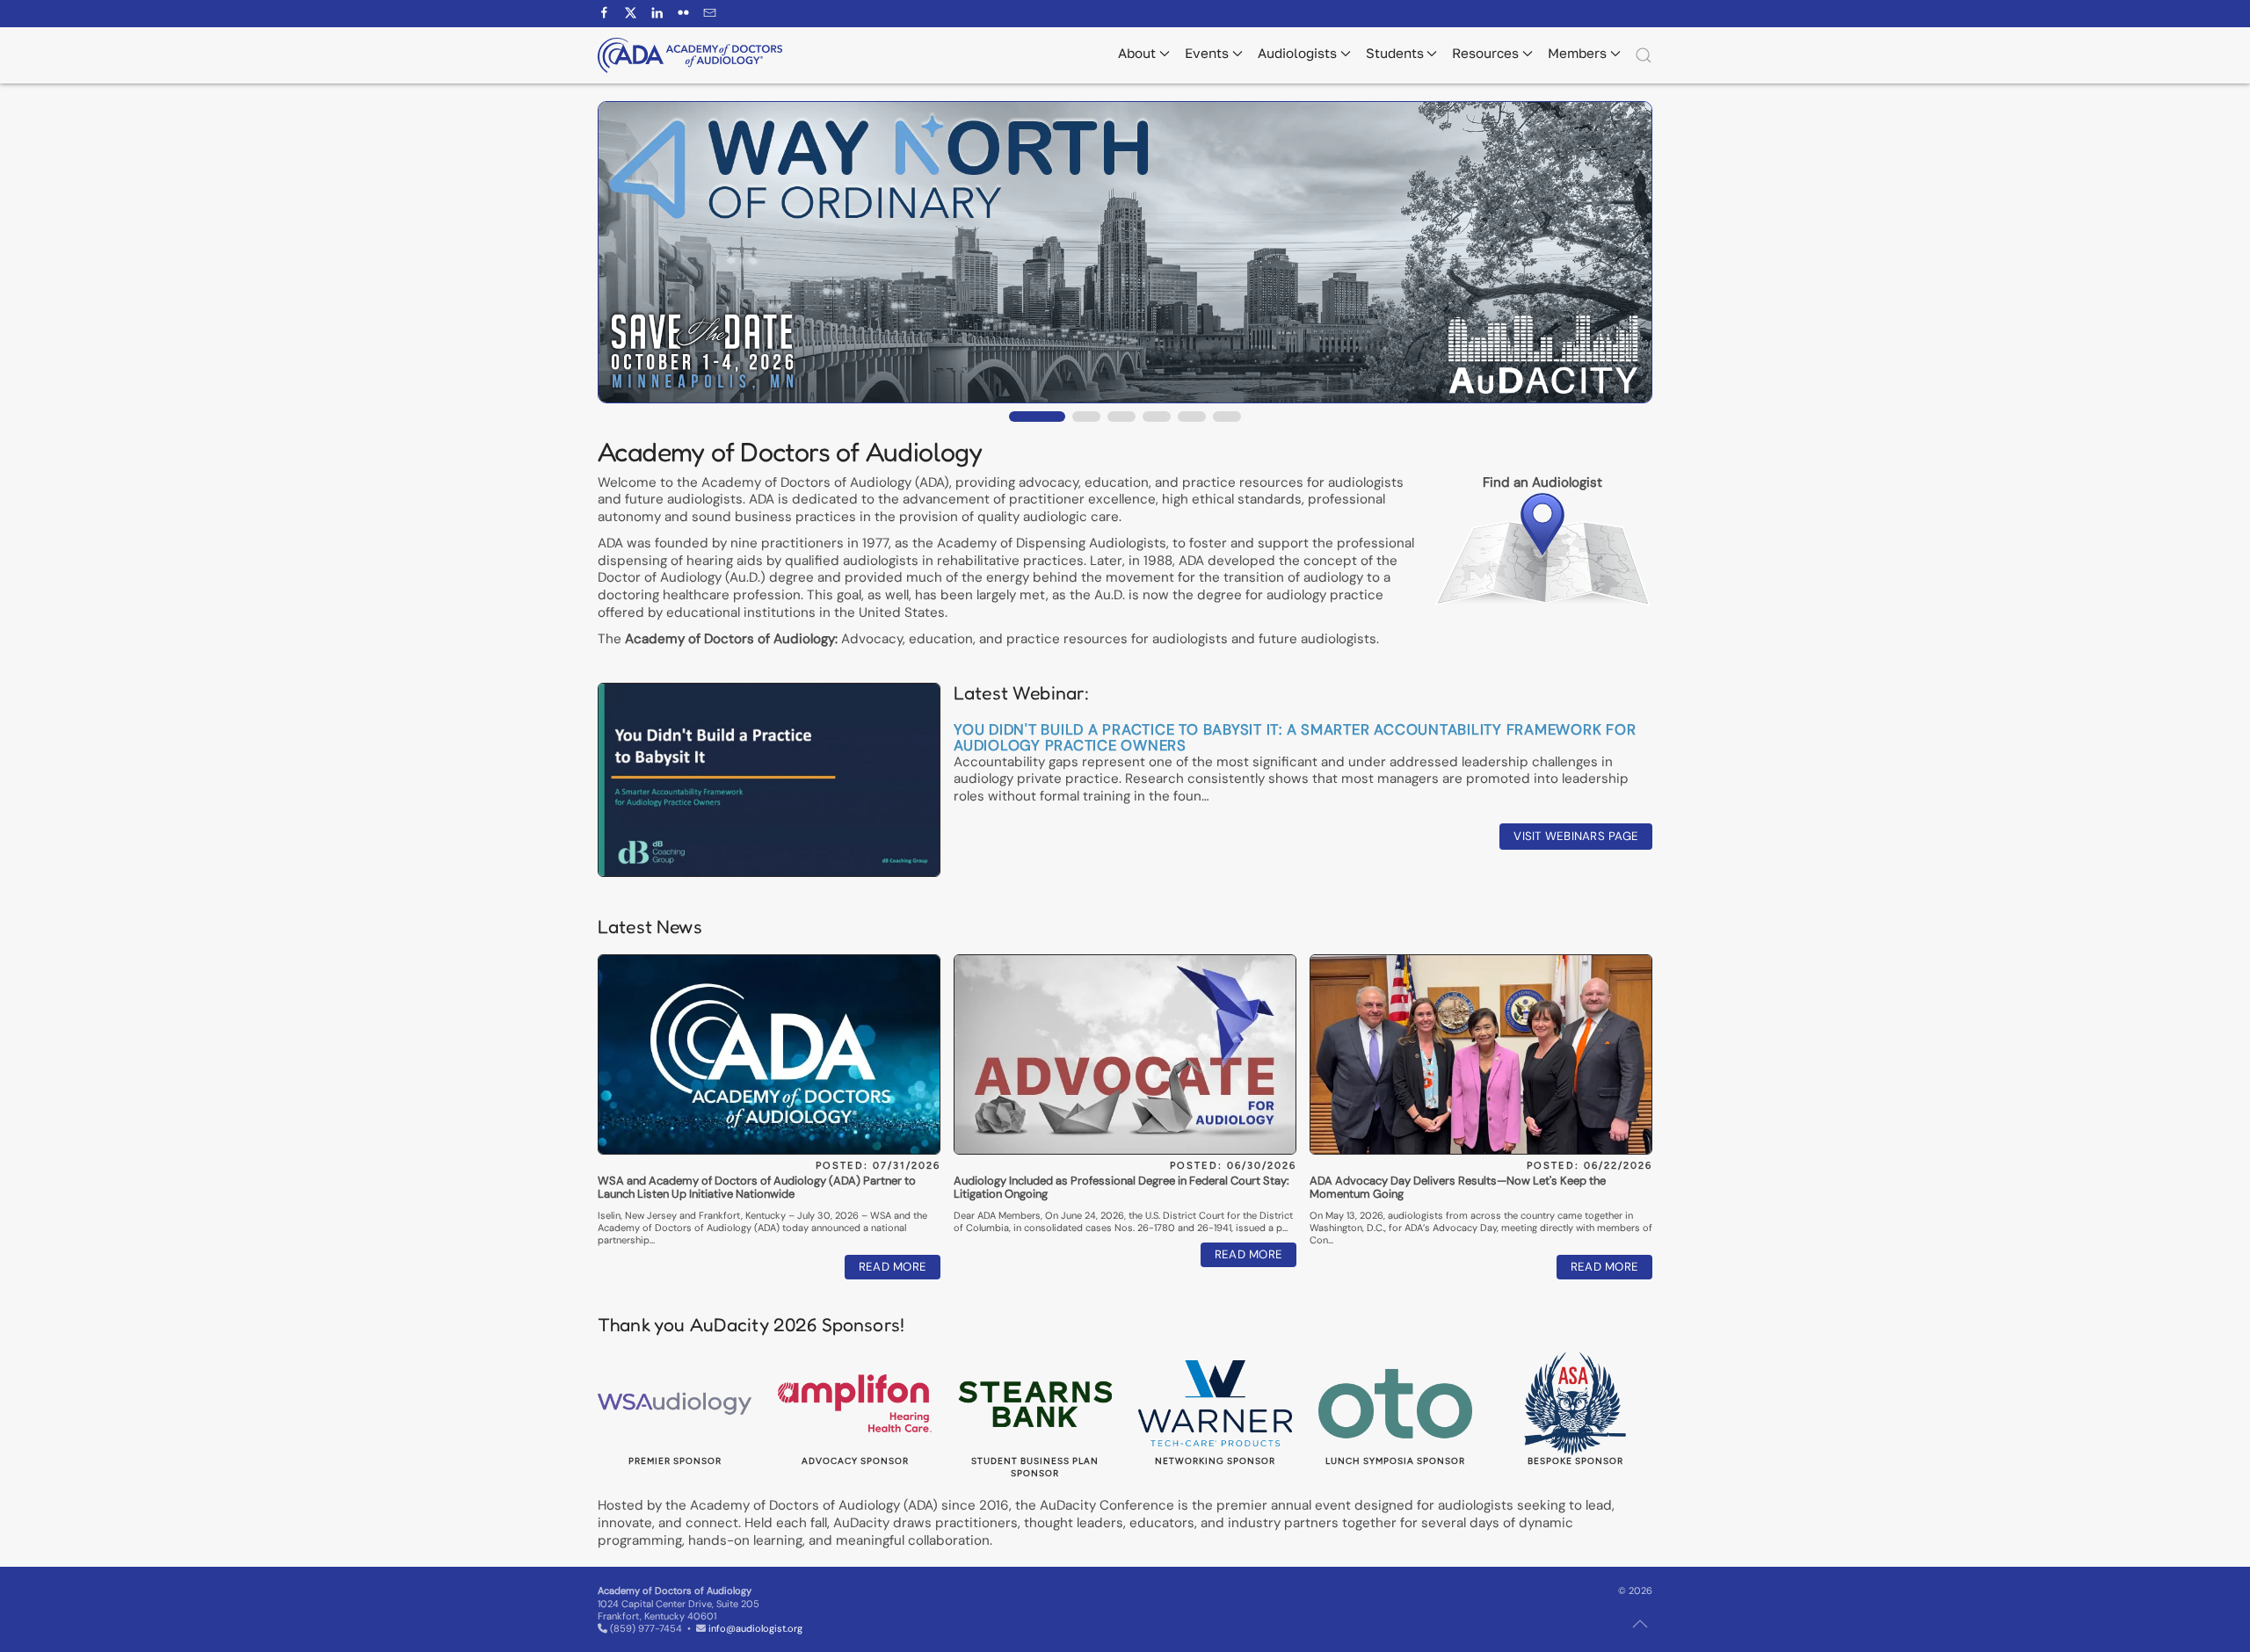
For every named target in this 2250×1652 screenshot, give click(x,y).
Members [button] (1577, 53)
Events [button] (1207, 53)
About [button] (1137, 53)
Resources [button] (1485, 53)
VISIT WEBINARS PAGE (1576, 836)
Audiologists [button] (1297, 53)
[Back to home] (690, 55)
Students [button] (1395, 53)
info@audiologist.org (755, 1628)
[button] (1644, 55)
